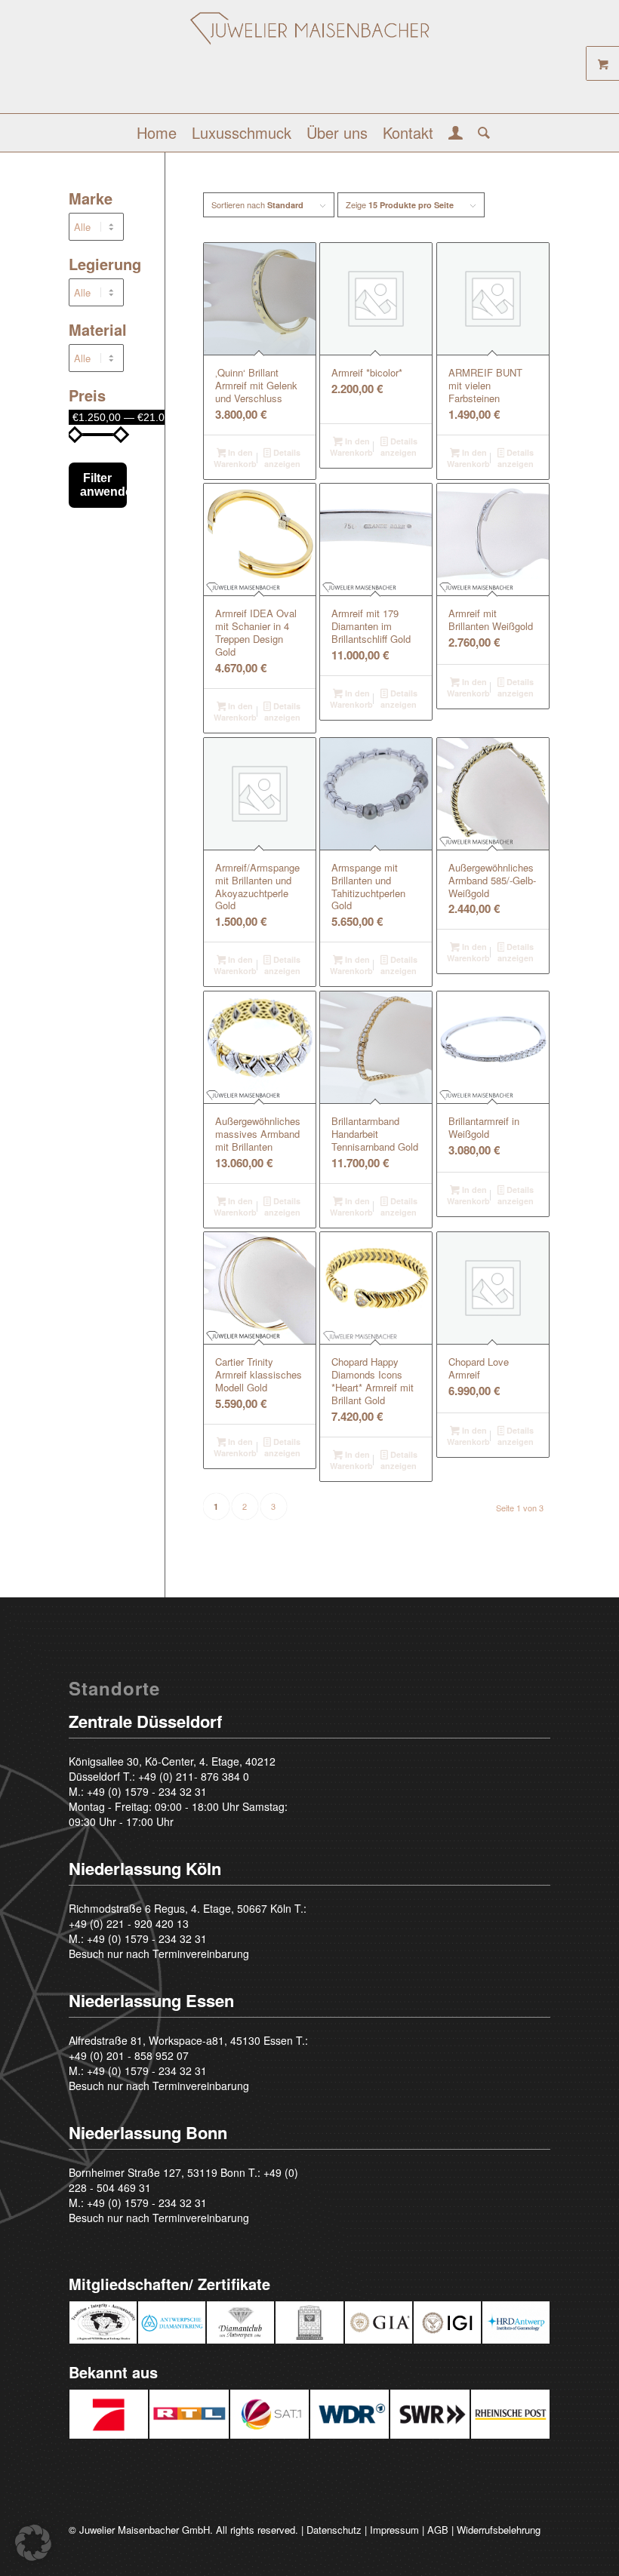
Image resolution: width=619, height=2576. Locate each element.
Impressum (394, 2530)
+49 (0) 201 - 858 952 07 (129, 2055)
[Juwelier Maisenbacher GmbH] (310, 62)
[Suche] (480, 133)
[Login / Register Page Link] (456, 134)
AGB (438, 2530)
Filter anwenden (103, 485)
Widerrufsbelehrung (499, 2530)
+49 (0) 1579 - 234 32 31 (147, 1791)
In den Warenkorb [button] (235, 458)
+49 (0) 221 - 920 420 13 (129, 1923)
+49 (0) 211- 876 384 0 (194, 1776)
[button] (33, 2543)
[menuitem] (157, 133)
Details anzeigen (282, 458)
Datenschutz (334, 2530)
